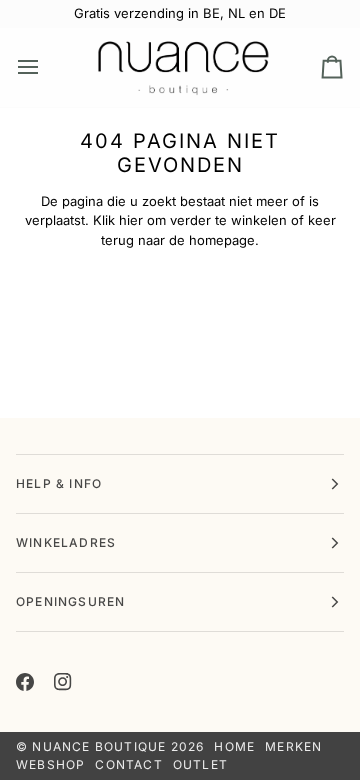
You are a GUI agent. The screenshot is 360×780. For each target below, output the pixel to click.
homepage (222, 240)
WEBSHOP (50, 764)
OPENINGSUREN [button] (70, 601)
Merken (293, 746)
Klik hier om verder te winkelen (190, 220)
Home (234, 746)
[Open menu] (46, 68)
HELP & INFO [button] (59, 483)
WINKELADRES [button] (66, 542)
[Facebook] (25, 682)
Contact (128, 764)
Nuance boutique (99, 746)
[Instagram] (63, 682)
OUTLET (200, 764)
